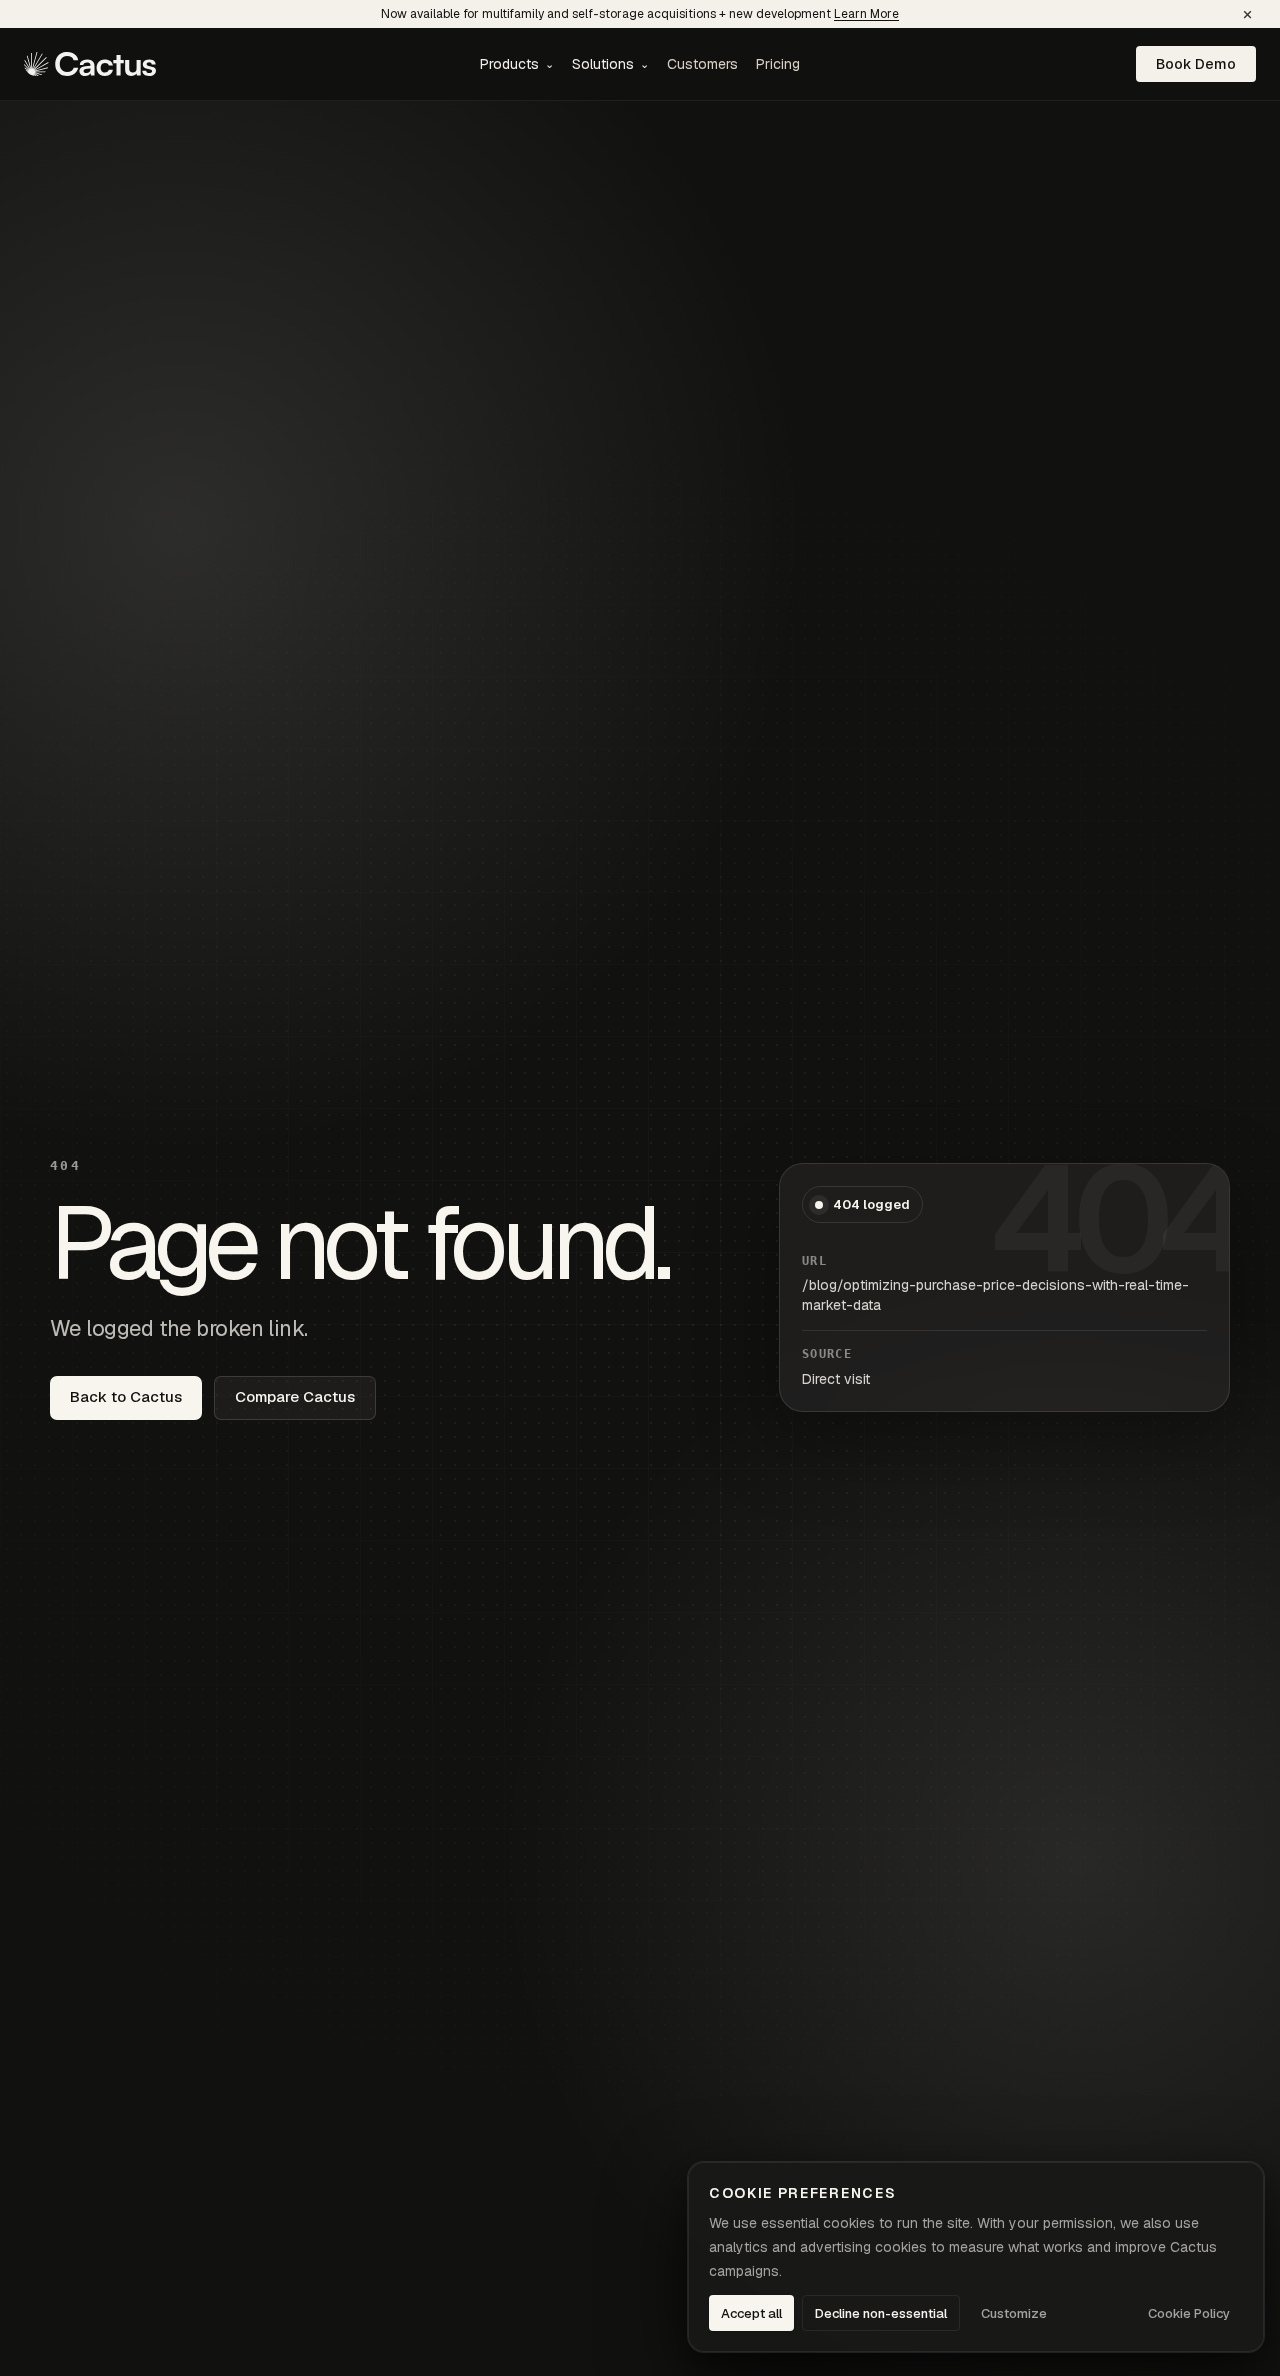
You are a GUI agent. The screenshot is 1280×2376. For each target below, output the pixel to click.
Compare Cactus (295, 1396)
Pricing (778, 64)
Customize (1014, 2313)
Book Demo (1196, 64)
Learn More (866, 14)
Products (517, 64)
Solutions (610, 64)
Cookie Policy (1189, 2313)
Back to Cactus (126, 1396)
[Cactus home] (90, 64)
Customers (702, 64)
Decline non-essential (881, 2313)
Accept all (751, 2313)
